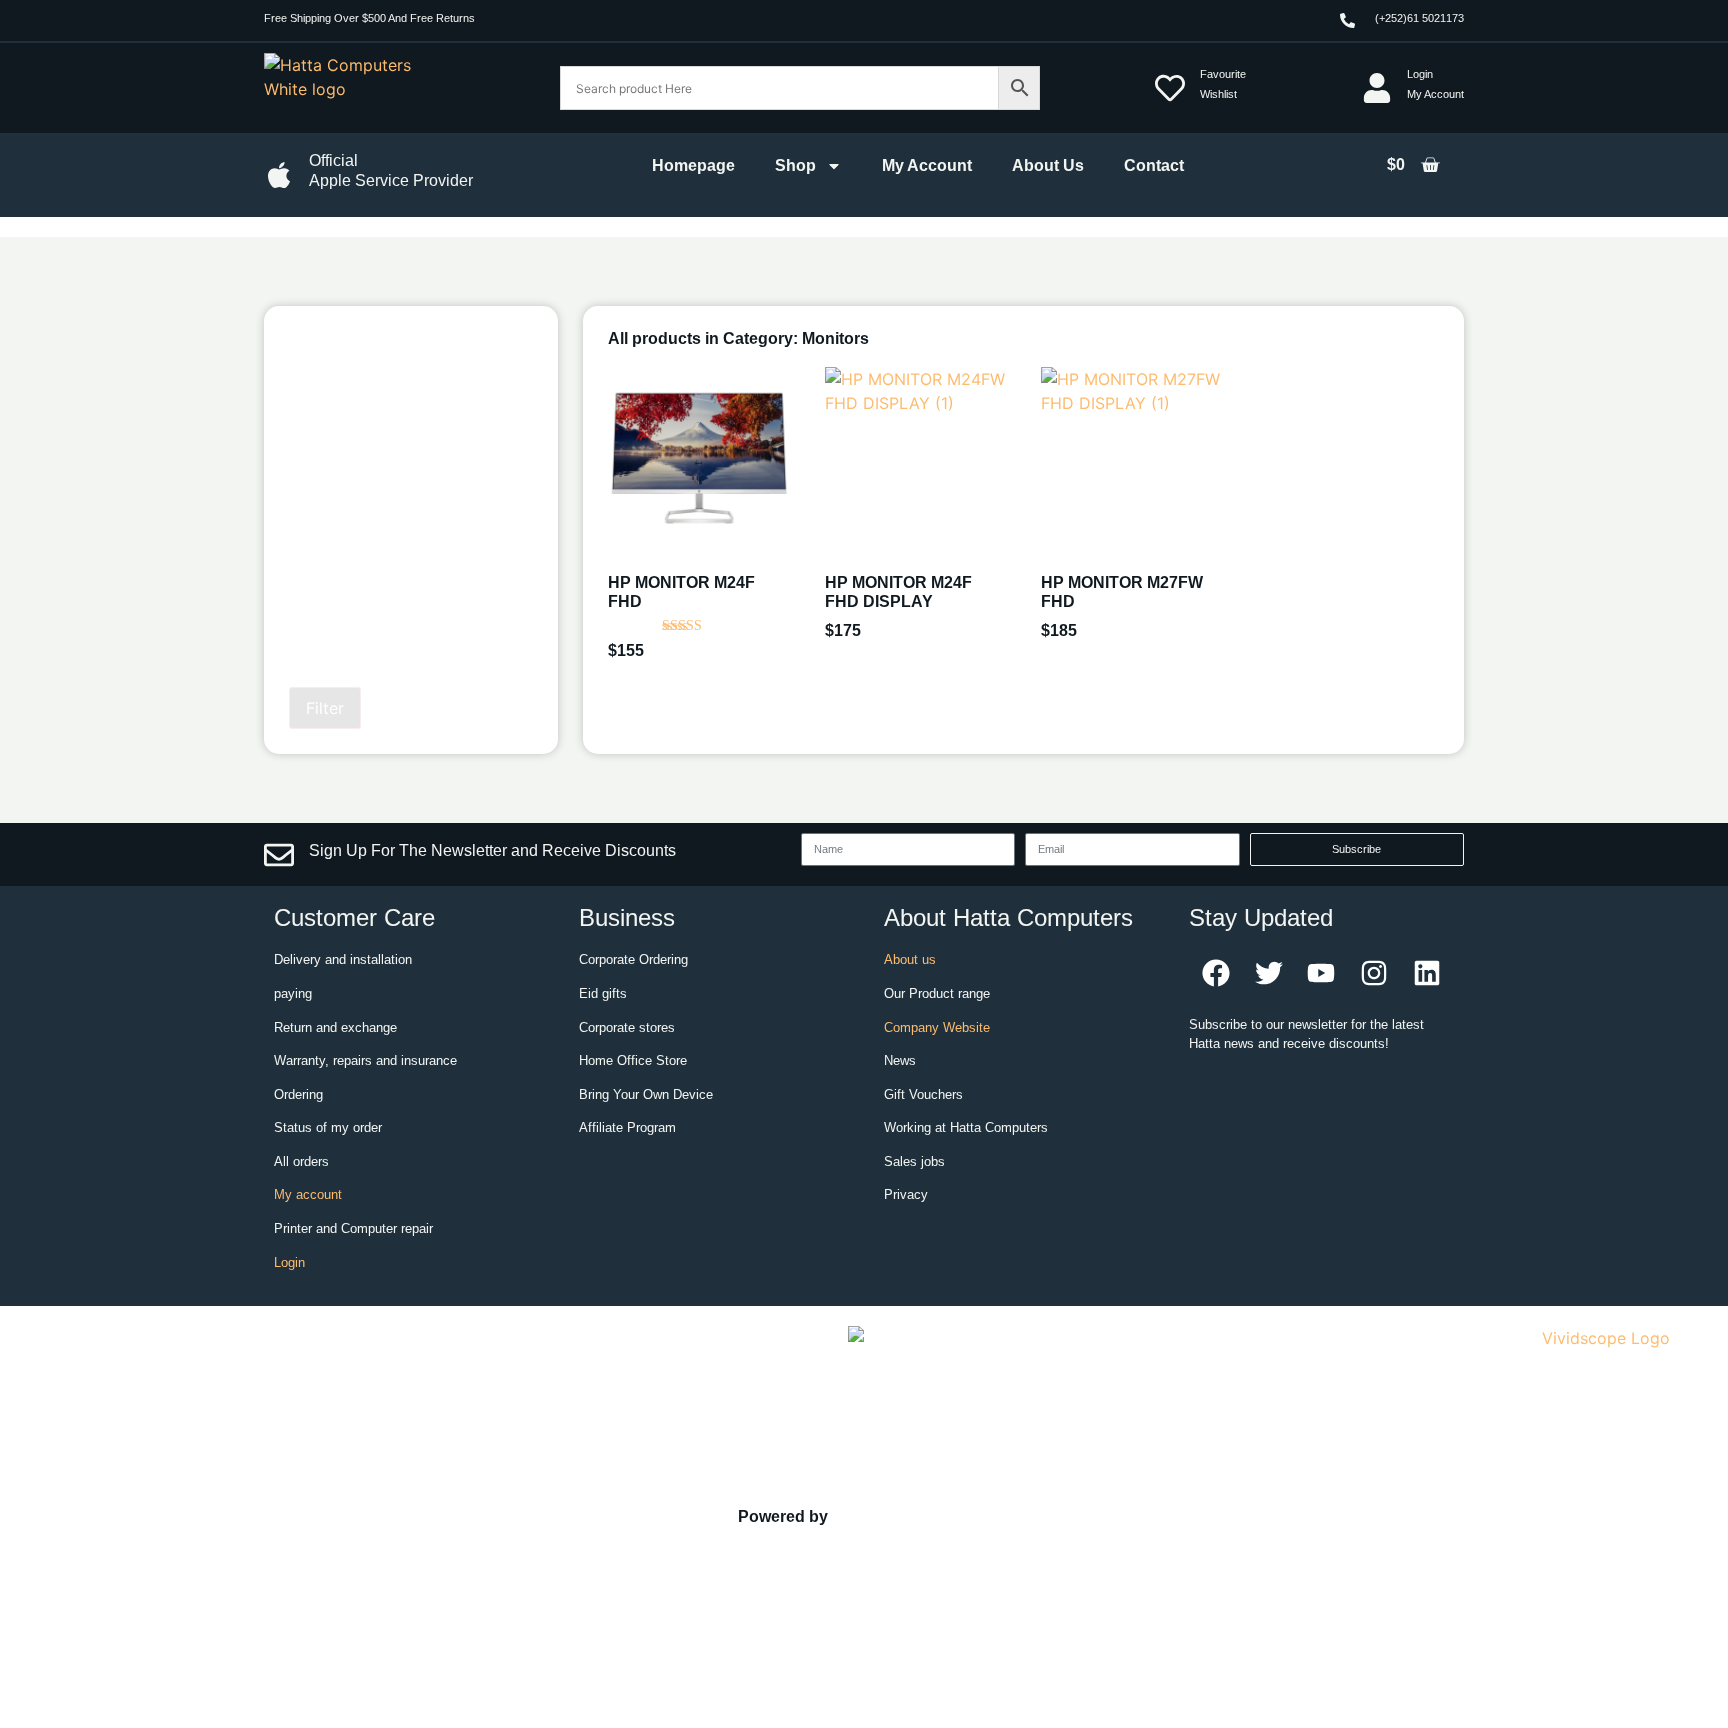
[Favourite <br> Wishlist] (1170, 88)
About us (910, 959)
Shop (795, 165)
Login (289, 1262)
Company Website (937, 1027)
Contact (1154, 165)
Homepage (693, 165)
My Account (927, 165)
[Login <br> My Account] (1377, 88)
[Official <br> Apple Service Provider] (279, 175)
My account (308, 1194)
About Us (1048, 165)
